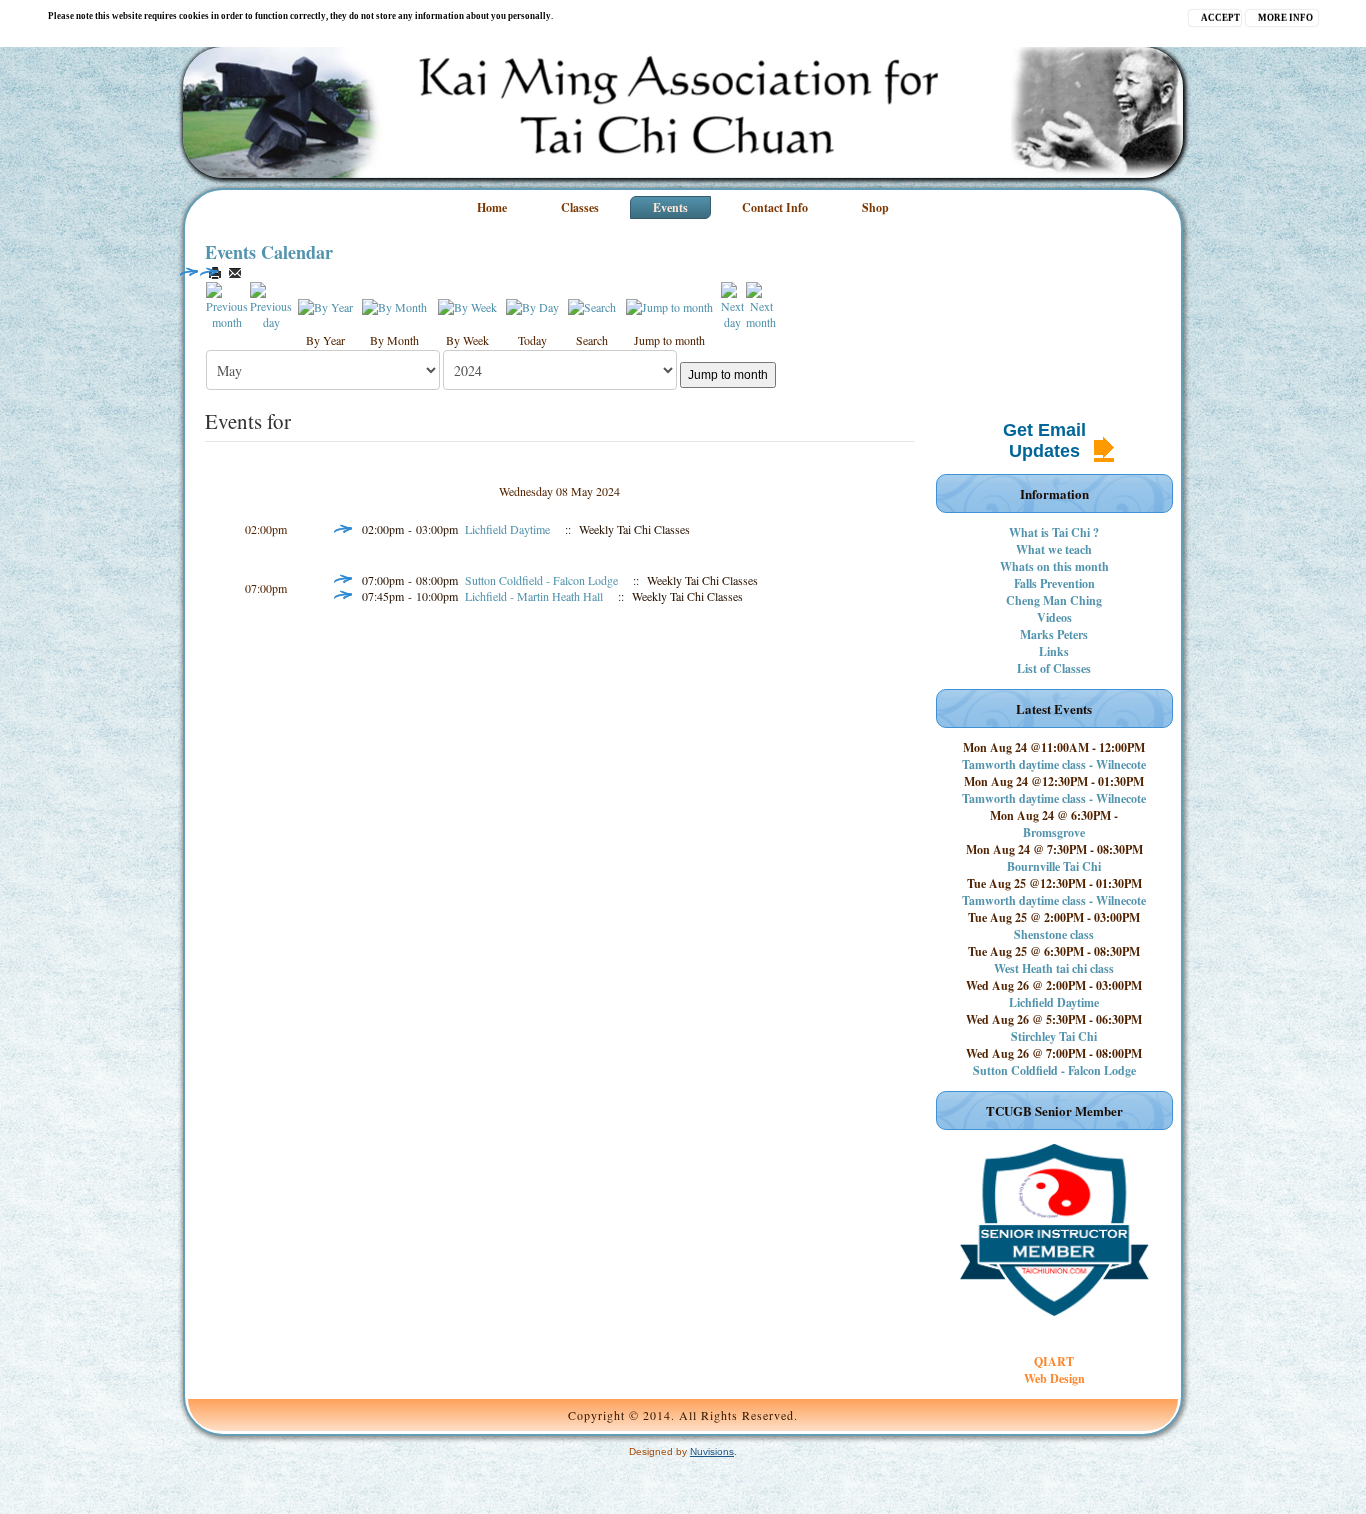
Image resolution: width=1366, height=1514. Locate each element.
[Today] (532, 305)
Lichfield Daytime (507, 529)
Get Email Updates (1044, 440)
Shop (875, 207)
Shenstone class (1054, 934)
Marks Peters (1054, 634)
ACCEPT (1220, 18)
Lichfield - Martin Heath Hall (534, 596)
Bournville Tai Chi (1054, 866)
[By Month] (394, 305)
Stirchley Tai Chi (1054, 1036)
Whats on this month (1054, 566)
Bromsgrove (1054, 832)
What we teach (1054, 549)
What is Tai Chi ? (1054, 532)
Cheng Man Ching (1054, 600)
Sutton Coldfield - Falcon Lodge (541, 580)
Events (670, 207)
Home (492, 207)
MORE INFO (1285, 18)
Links (1054, 651)
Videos (1054, 617)
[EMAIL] (235, 273)
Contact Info (775, 207)
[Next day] (732, 304)
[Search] (592, 305)
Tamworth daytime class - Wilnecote (1054, 764)
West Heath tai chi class (1054, 968)
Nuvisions (712, 1451)
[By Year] (325, 305)
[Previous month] (227, 304)
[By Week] (467, 305)
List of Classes (1054, 668)
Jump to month (728, 375)
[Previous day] (271, 304)
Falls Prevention (1054, 583)
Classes (580, 207)
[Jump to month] (669, 305)
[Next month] (761, 304)
